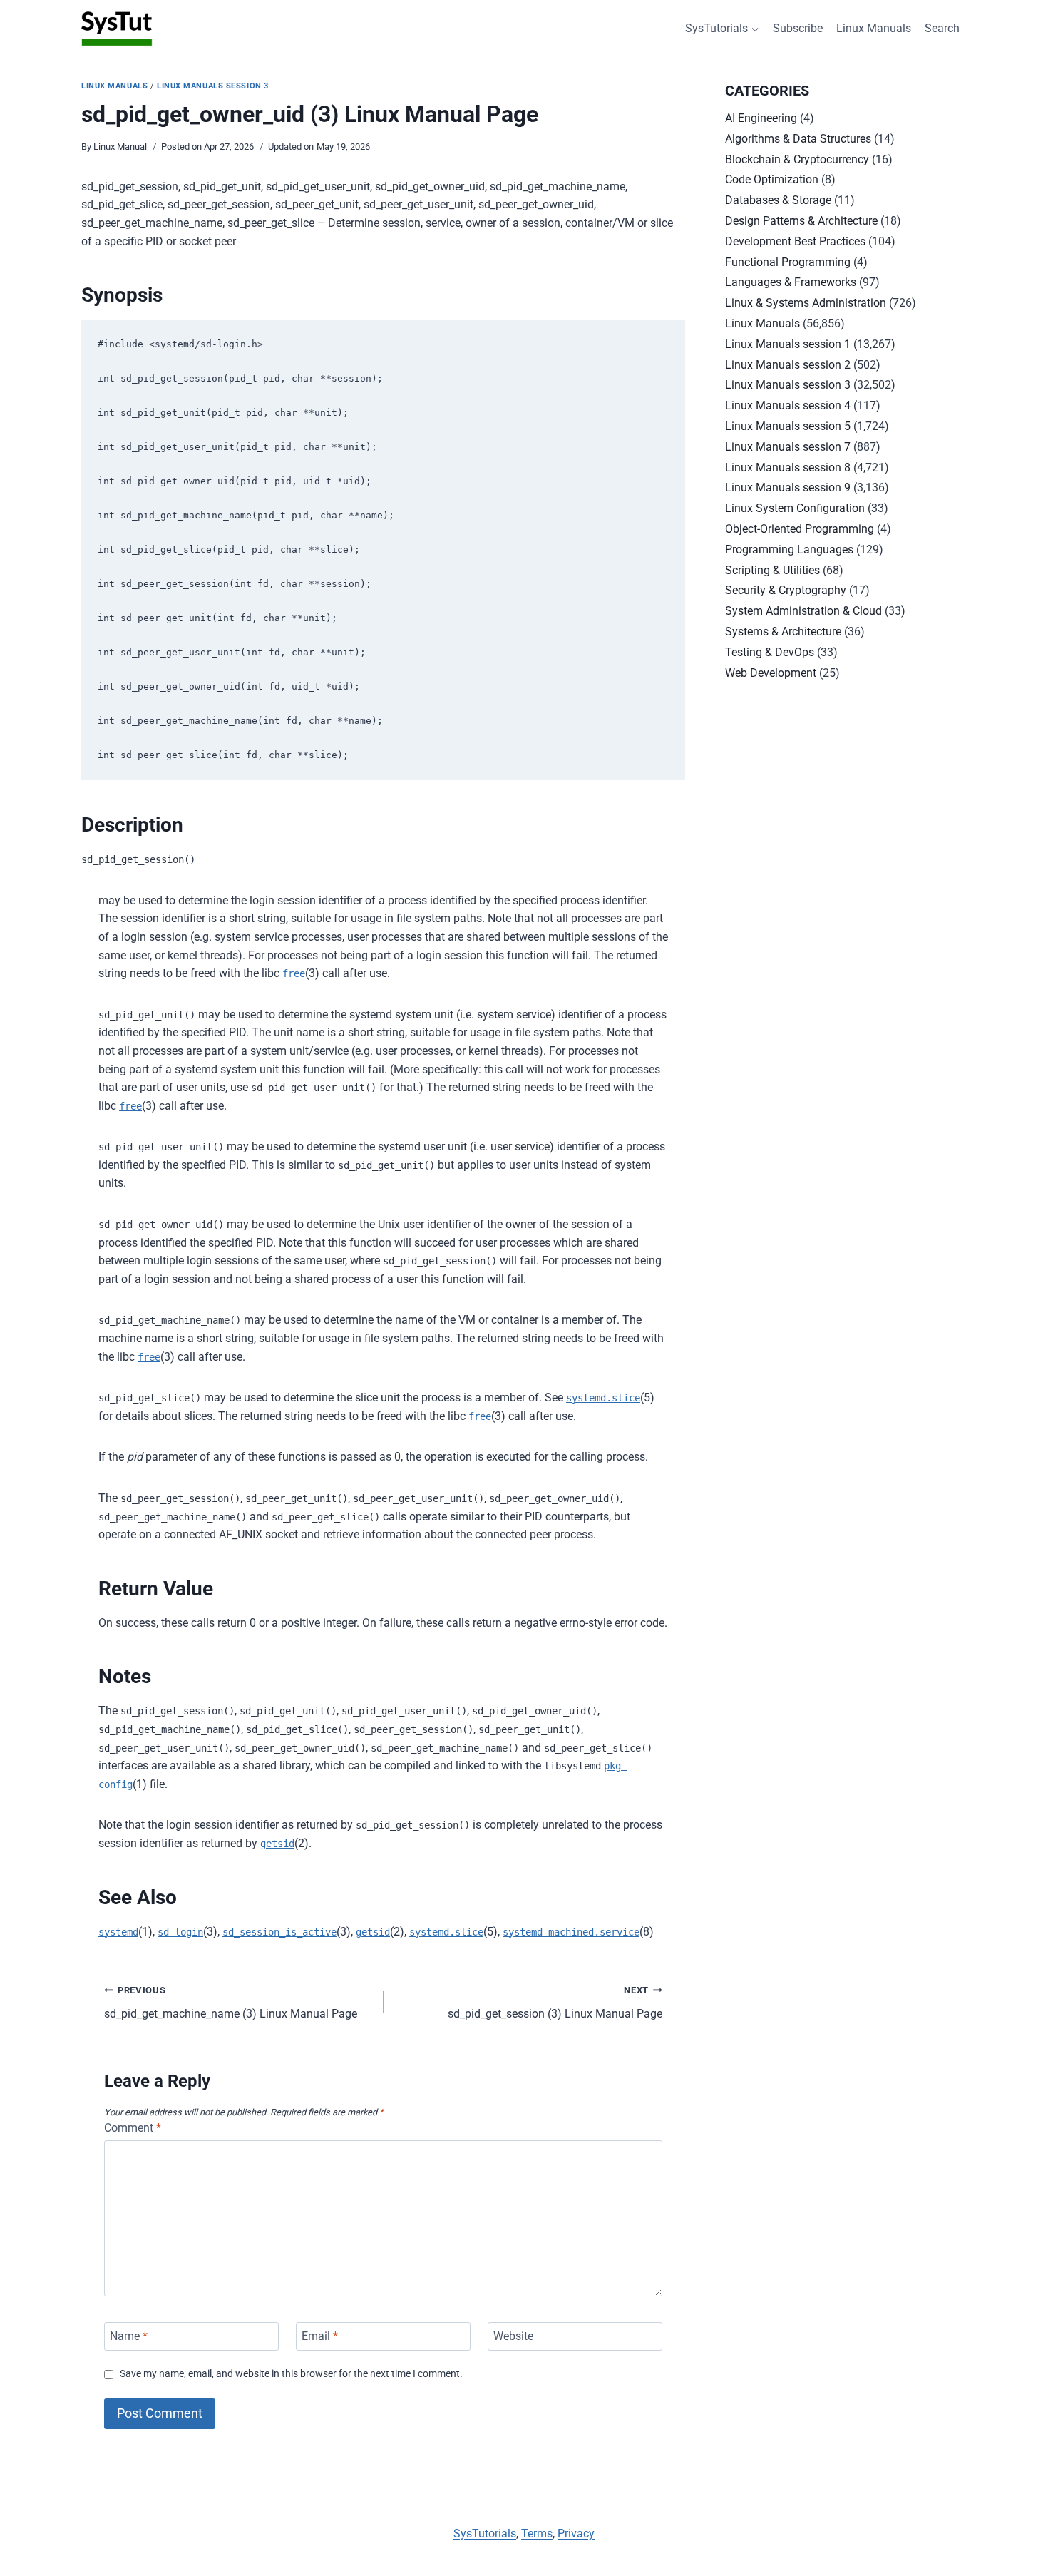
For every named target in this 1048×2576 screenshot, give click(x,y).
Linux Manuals (874, 28)
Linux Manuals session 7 (788, 447)
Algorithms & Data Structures (798, 139)
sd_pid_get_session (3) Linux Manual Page (555, 2003)
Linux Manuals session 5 (788, 426)
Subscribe (798, 28)
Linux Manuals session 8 (788, 467)
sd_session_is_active (279, 1932)
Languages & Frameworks (791, 282)
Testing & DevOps (770, 652)
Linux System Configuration (795, 508)
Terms (537, 2534)
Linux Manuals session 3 (213, 86)
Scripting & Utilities (772, 570)
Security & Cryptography (786, 590)
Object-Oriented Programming (800, 529)
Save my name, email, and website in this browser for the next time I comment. (291, 2374)
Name (129, 2336)
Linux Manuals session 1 (788, 344)
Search (942, 28)
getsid (277, 1844)
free (294, 973)
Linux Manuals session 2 (788, 365)
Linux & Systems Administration (806, 303)
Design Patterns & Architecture (801, 221)
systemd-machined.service (571, 1932)
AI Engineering (761, 118)
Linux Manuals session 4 (788, 405)
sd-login (180, 1932)
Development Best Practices (795, 241)
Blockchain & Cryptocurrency (797, 159)
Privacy (576, 2534)
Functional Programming (788, 262)
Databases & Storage (778, 200)
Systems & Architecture (783, 632)
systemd (118, 1932)
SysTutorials (485, 2534)
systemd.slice (603, 1398)
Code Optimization (772, 179)
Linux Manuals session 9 (788, 487)
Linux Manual (120, 147)
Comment (133, 2128)
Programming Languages (789, 550)
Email (320, 2336)
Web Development (771, 673)
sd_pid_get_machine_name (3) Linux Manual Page (231, 2003)
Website (513, 2336)
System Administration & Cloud (803, 611)
